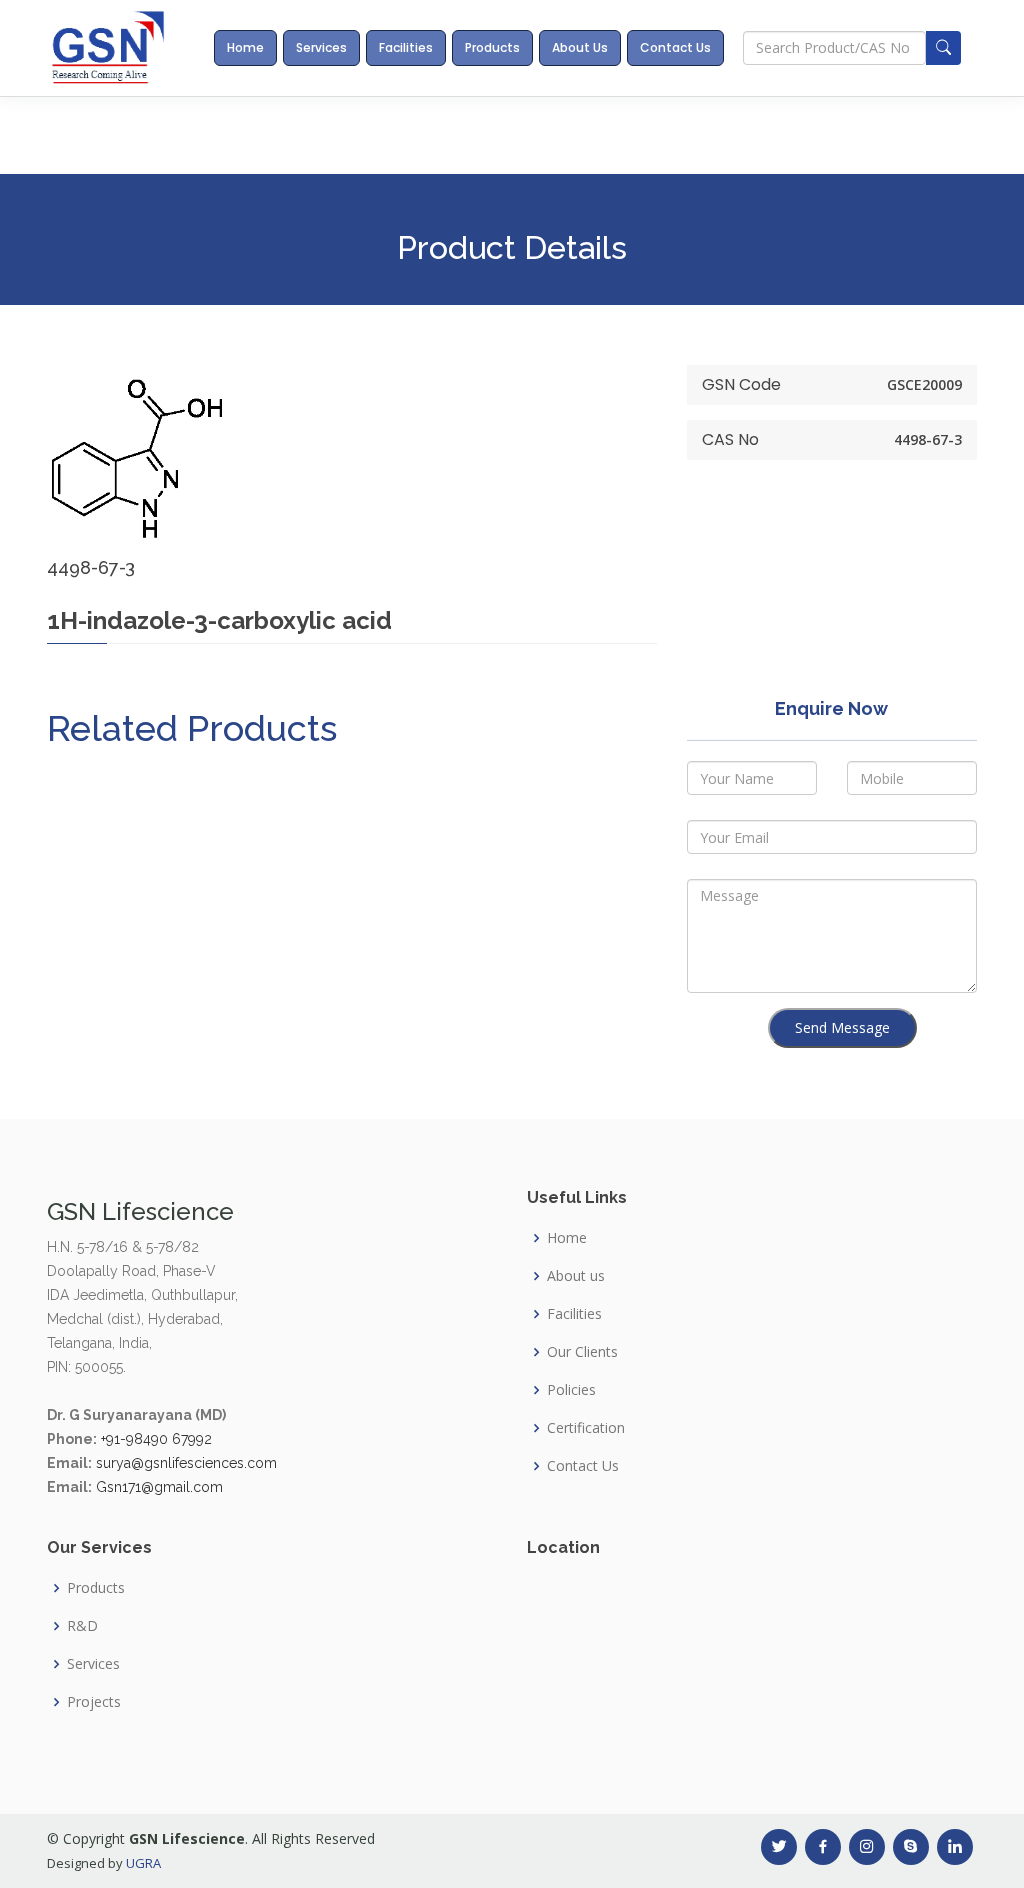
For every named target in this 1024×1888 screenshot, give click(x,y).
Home (245, 47)
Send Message (842, 1027)
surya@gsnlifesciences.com (186, 1463)
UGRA (143, 1863)
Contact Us (675, 47)
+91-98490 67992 (156, 1439)
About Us (580, 47)
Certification (586, 1428)
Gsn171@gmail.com (159, 1487)
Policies (571, 1390)
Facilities (406, 47)
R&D (82, 1626)
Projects (94, 1702)
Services (321, 47)
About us (576, 1276)
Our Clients (582, 1352)
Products (492, 47)
